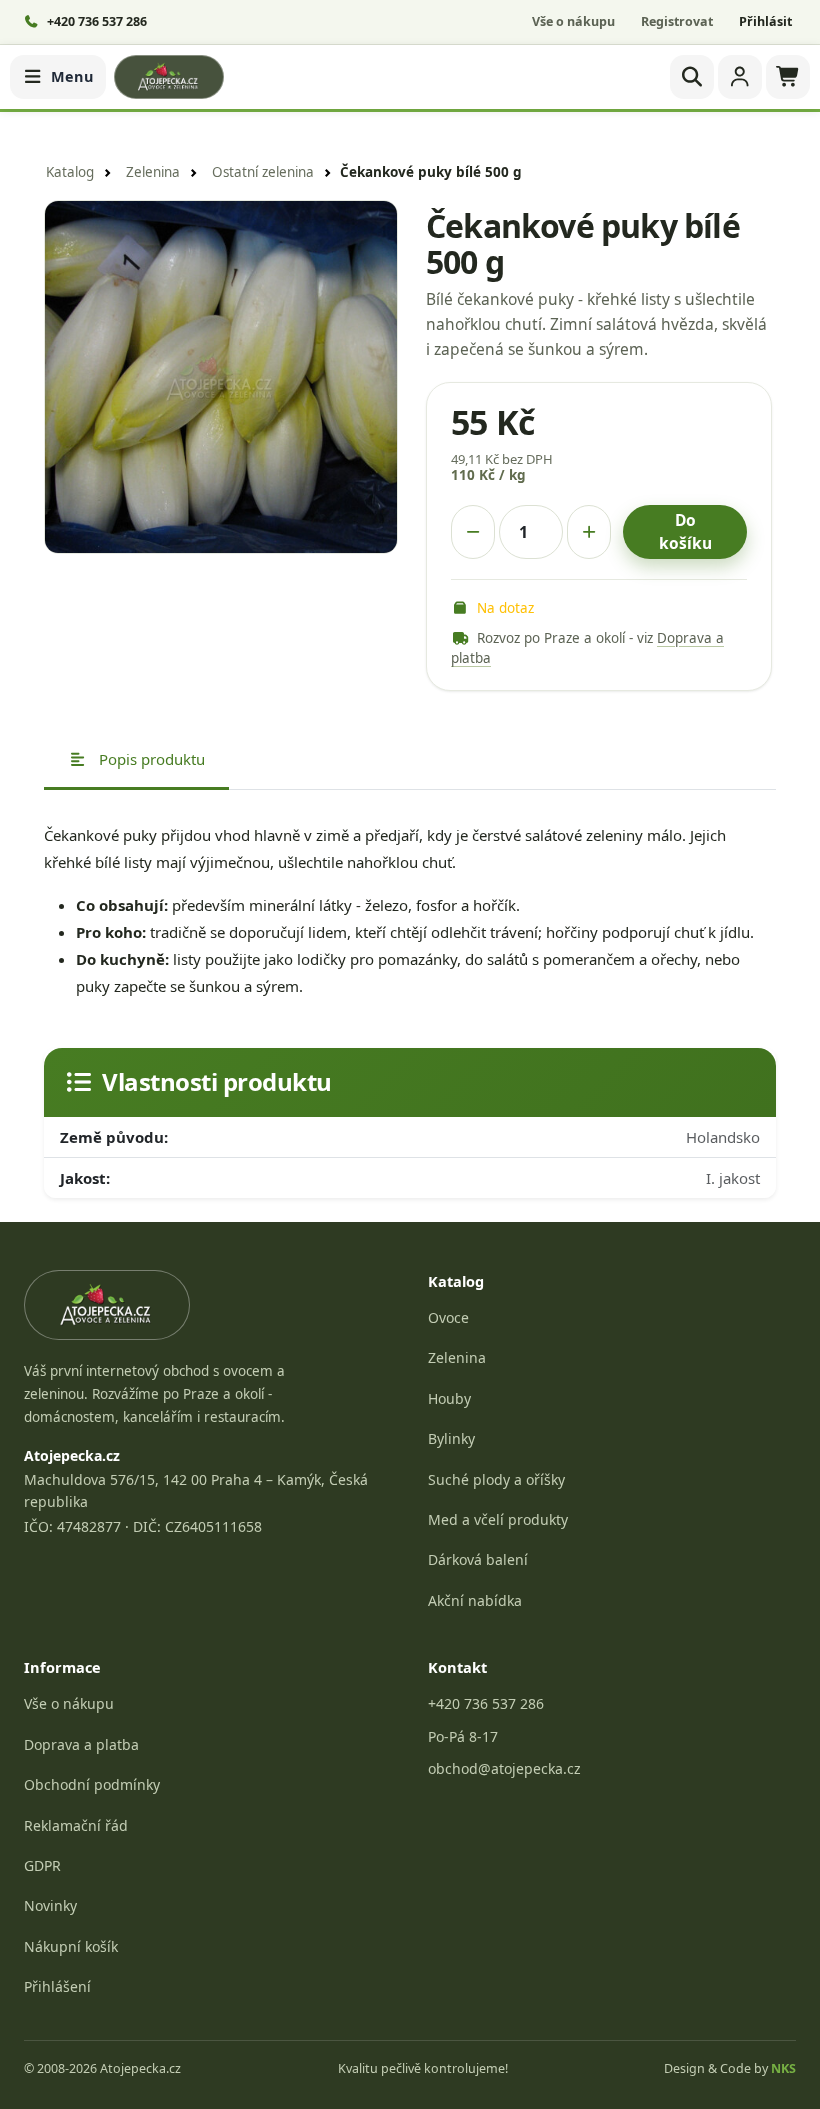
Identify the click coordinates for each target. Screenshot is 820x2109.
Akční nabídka (475, 1600)
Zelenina (153, 172)
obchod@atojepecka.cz (504, 1768)
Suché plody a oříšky (496, 1479)
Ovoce (448, 1317)
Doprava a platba (81, 1744)
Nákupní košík (71, 1946)
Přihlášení (57, 1986)
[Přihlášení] (740, 77)
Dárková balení (478, 1559)
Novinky (50, 1905)
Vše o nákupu (573, 21)
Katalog (70, 172)
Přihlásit (765, 21)
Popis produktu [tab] (150, 759)
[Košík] (788, 77)
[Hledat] (692, 77)
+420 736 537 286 (486, 1703)
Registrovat (677, 21)
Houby (449, 1398)
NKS (783, 2068)
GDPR (42, 1865)
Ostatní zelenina (263, 172)
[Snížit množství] (473, 532)
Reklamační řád (76, 1825)
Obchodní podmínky (92, 1784)
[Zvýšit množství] (589, 532)
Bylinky (451, 1438)
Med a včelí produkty (498, 1519)
